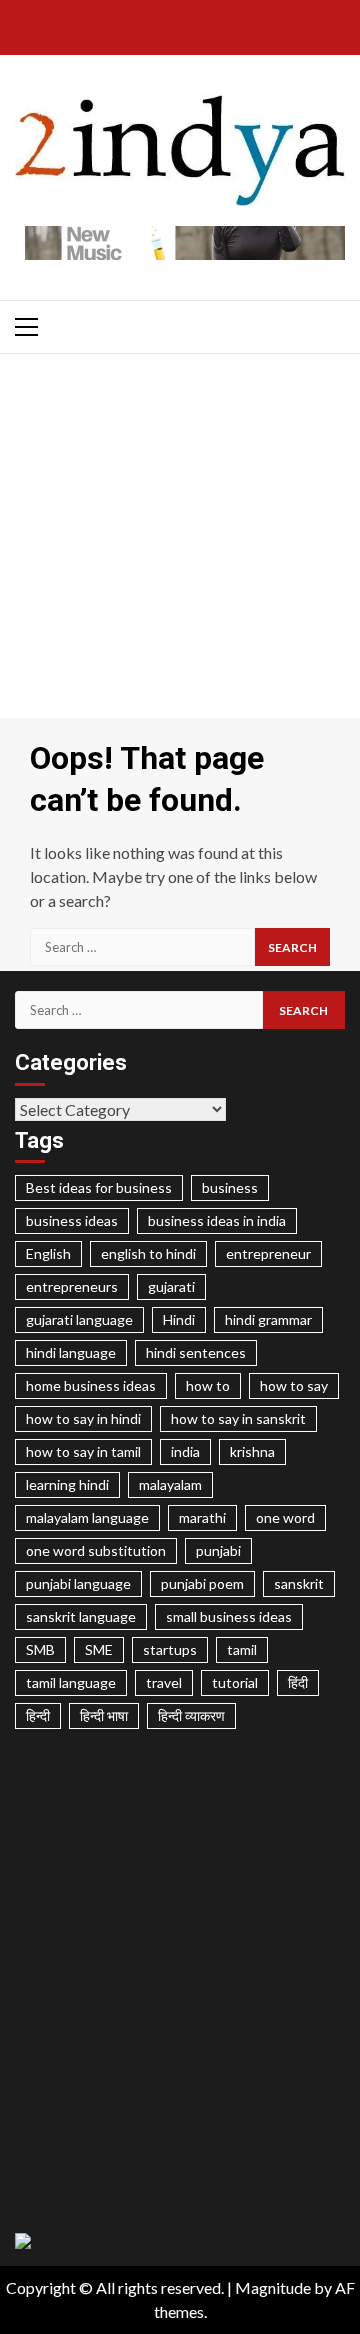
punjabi (218, 1550)
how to (208, 1385)
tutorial (235, 1682)
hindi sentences (196, 1352)
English (48, 1253)
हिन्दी (38, 1715)
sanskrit (299, 1583)
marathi (202, 1517)
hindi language (71, 1352)
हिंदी (298, 1682)
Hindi (179, 1319)
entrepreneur (268, 1253)
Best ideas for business (99, 1187)
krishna (252, 1451)
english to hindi (148, 1253)
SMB (40, 1649)
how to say (294, 1385)
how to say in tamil (83, 1451)
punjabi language (78, 1583)
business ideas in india (217, 1220)
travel (164, 1682)
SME (99, 1649)
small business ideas (229, 1616)
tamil (242, 1649)
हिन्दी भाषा (104, 1715)
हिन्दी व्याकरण (191, 1715)
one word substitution (96, 1550)
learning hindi (67, 1484)
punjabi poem (202, 1583)
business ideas (72, 1220)
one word (285, 1517)
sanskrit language (81, 1616)
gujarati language (79, 1319)
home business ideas (91, 1385)
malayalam (170, 1484)
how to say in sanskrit (238, 1418)
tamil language (71, 1682)
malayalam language (87, 1517)
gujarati (171, 1286)
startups (170, 1649)
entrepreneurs (72, 1286)
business (230, 1187)
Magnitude (273, 2287)
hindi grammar (268, 1319)
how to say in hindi (83, 1418)
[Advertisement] (180, 541)
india (185, 1451)
